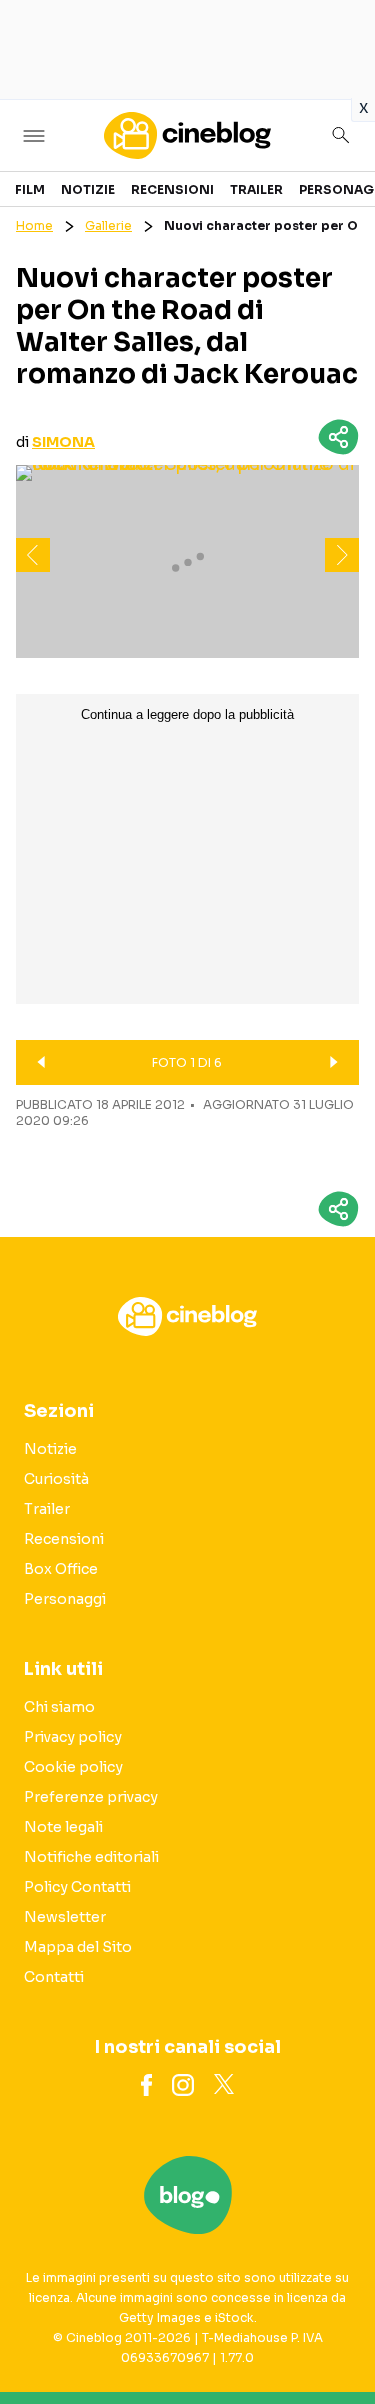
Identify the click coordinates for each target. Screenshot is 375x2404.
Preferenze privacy (91, 1797)
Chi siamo (59, 1707)
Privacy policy (73, 1737)
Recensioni (172, 189)
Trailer (256, 189)
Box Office (61, 1569)
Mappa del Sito (78, 1947)
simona (63, 442)
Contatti (54, 1977)
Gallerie (108, 225)
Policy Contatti (77, 1887)
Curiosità (56, 1479)
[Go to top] (335, 2338)
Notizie (88, 189)
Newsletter (65, 1917)
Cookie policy (73, 1767)
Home (34, 225)
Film (30, 189)
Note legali (63, 1827)
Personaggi (65, 1599)
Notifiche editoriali (91, 1857)
